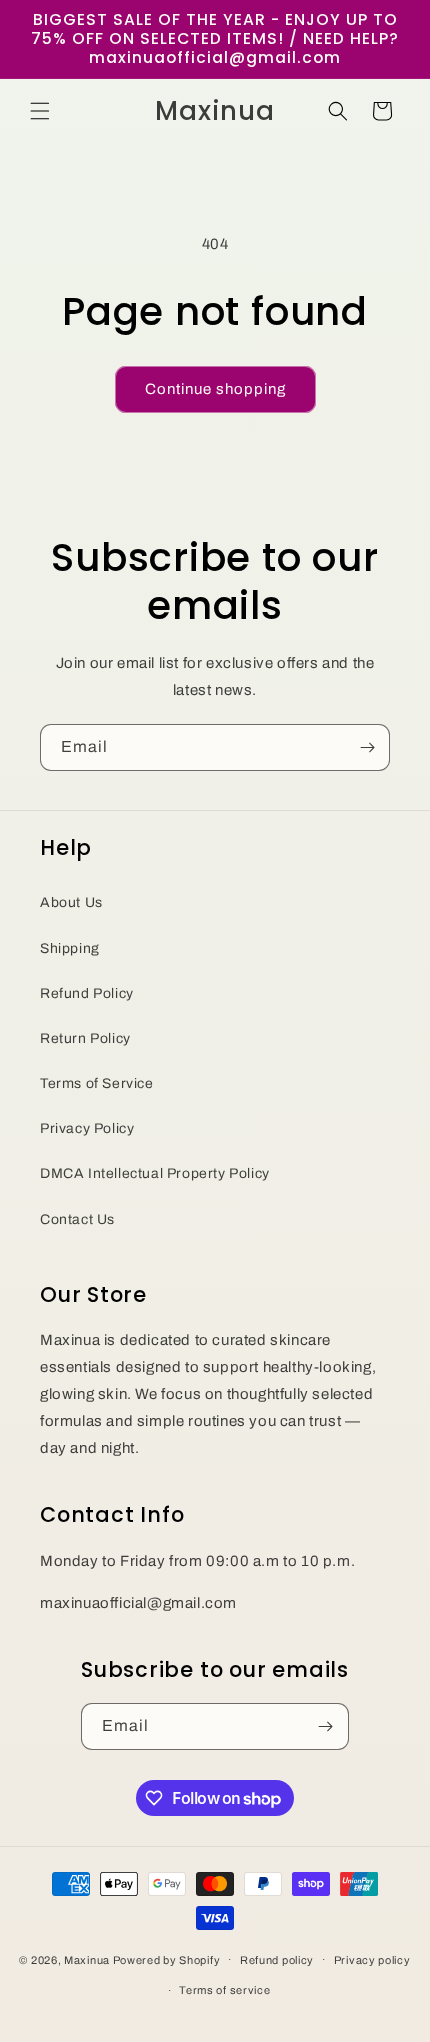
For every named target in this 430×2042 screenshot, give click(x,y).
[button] (40, 111)
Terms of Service (97, 1083)
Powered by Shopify (167, 1959)
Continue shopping (215, 389)
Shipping (70, 948)
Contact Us (77, 1219)
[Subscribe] (367, 747)
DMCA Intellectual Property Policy (155, 1173)
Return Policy (85, 1038)
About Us (71, 902)
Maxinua (87, 1959)
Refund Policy (87, 993)
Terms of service (224, 1990)
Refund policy (277, 1960)
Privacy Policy (87, 1128)
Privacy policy (372, 1960)
